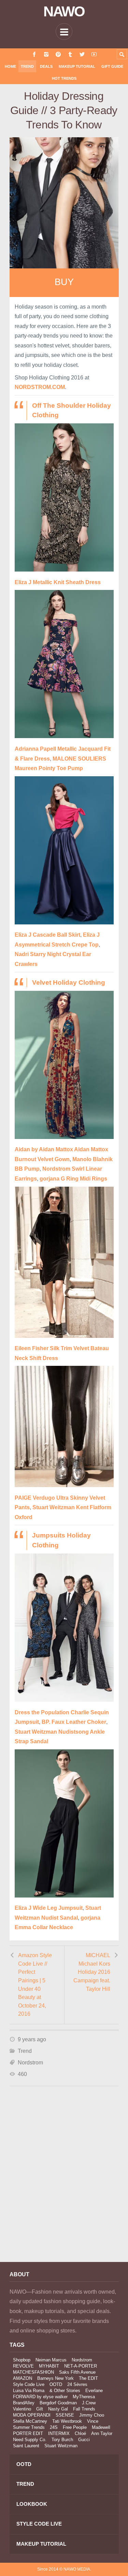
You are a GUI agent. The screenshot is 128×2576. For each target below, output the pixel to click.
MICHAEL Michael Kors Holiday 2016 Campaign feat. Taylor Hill (92, 1972)
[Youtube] (94, 54)
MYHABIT (49, 2366)
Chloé (80, 2433)
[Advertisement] (64, 2183)
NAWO (64, 12)
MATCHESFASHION (33, 2372)
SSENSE (65, 2415)
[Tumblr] (70, 54)
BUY (64, 282)
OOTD (56, 2384)
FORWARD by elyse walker (40, 2397)
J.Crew (89, 2403)
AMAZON (23, 2378)
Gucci (84, 2440)
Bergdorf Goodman (58, 2403)
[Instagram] (46, 54)
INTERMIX (59, 2433)
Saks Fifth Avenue (77, 2372)
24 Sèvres (77, 2384)
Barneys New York (55, 2378)
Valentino (22, 2409)
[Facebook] (34, 54)
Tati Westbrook (67, 2421)
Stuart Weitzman (61, 2446)
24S (54, 2427)
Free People (75, 2427)
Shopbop (22, 2360)
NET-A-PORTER (81, 2366)
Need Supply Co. (30, 2440)
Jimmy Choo (92, 2415)
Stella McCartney (30, 2421)
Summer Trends (29, 2427)
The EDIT (88, 2378)
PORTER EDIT (28, 2433)
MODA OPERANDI (32, 2415)
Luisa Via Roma (29, 2391)
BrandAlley (24, 2403)
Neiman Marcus (51, 2360)
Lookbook (32, 2504)
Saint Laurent (26, 2446)
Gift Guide (112, 66)
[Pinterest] (58, 54)
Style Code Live (29, 2384)
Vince (93, 2421)
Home (10, 66)
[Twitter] (82, 54)
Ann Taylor (102, 2433)
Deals (46, 66)
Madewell (101, 2427)
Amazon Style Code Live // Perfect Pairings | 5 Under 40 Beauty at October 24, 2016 (35, 1985)
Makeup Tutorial (77, 66)
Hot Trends (64, 78)
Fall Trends (84, 2409)
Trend (27, 66)
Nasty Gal (58, 2409)
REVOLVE (23, 2366)
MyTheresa (84, 2397)
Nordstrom (30, 2063)
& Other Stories (65, 2391)
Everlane (94, 2391)
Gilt (40, 2409)
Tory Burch (62, 2440)
